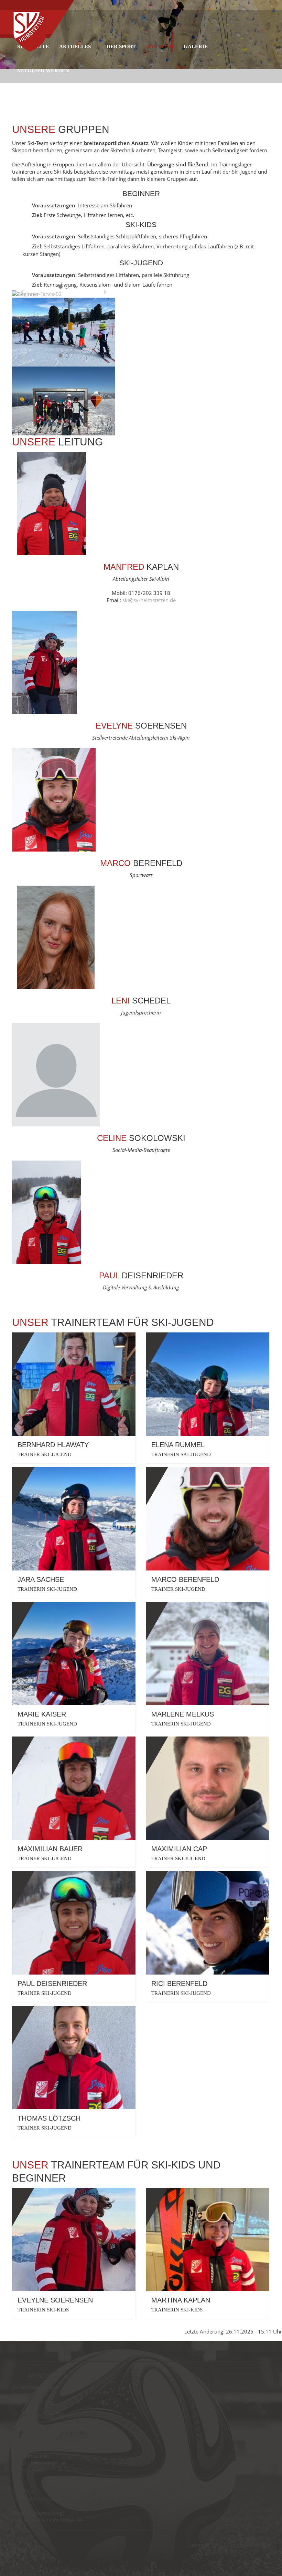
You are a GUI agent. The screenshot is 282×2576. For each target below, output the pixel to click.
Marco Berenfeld (185, 1579)
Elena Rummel (178, 1445)
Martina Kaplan (181, 2300)
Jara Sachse (41, 1579)
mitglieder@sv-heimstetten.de (47, 2520)
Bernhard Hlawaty (53, 1445)
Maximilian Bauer (50, 1849)
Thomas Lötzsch (49, 2118)
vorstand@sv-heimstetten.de (45, 2499)
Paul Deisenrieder (52, 1983)
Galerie (196, 47)
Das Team (160, 47)
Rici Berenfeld (179, 1983)
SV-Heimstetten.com (247, 2545)
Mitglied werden (43, 71)
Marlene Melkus (183, 1714)
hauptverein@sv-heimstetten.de (49, 2435)
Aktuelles (75, 47)
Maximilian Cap (179, 1849)
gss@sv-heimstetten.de (39, 2463)
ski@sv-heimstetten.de (149, 600)
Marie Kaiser (42, 1714)
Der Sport (121, 47)
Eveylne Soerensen (55, 2300)
